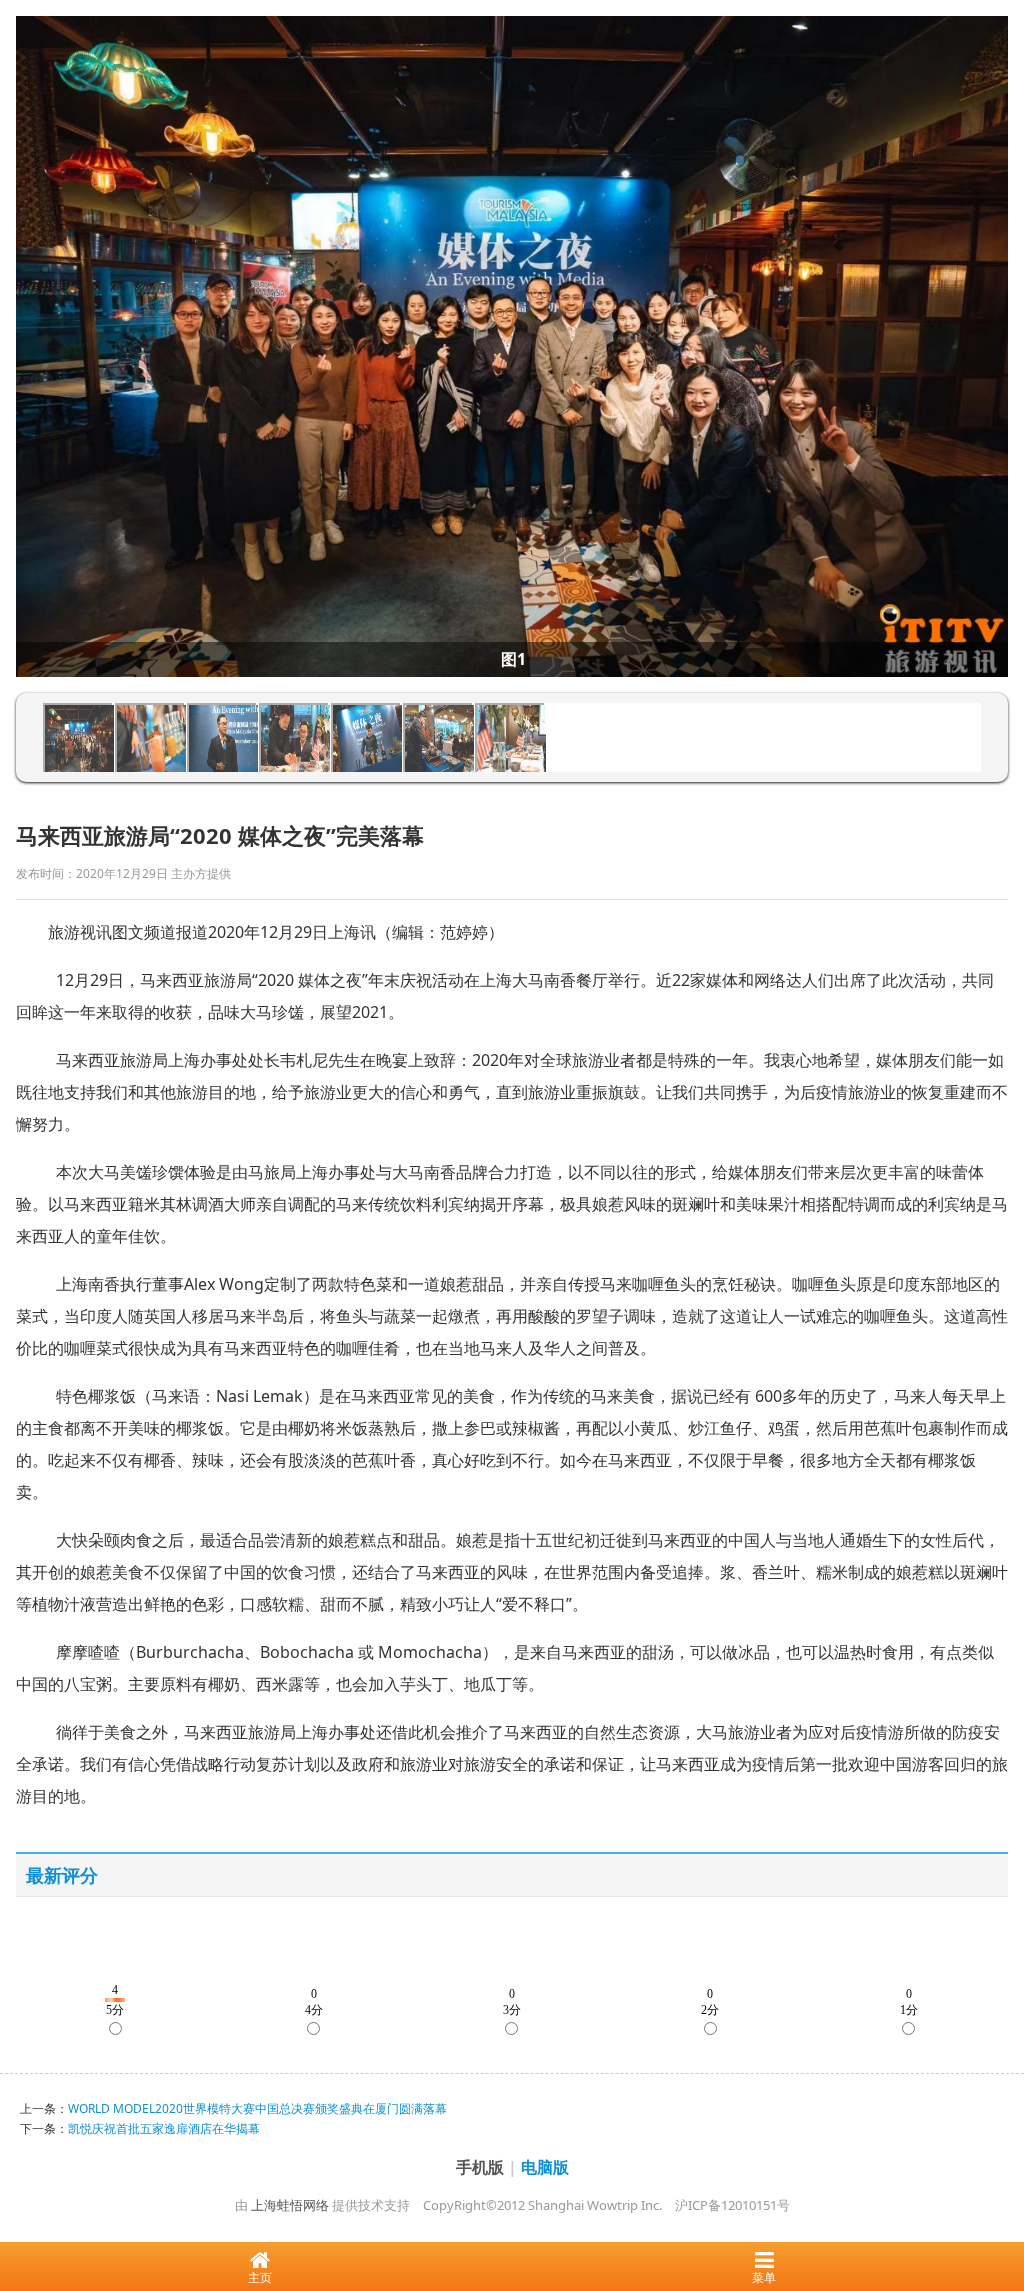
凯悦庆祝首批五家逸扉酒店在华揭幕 (164, 2128)
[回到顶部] (998, 2215)
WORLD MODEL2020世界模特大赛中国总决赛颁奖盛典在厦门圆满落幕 (257, 2108)
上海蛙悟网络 (290, 2205)
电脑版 (545, 2167)
